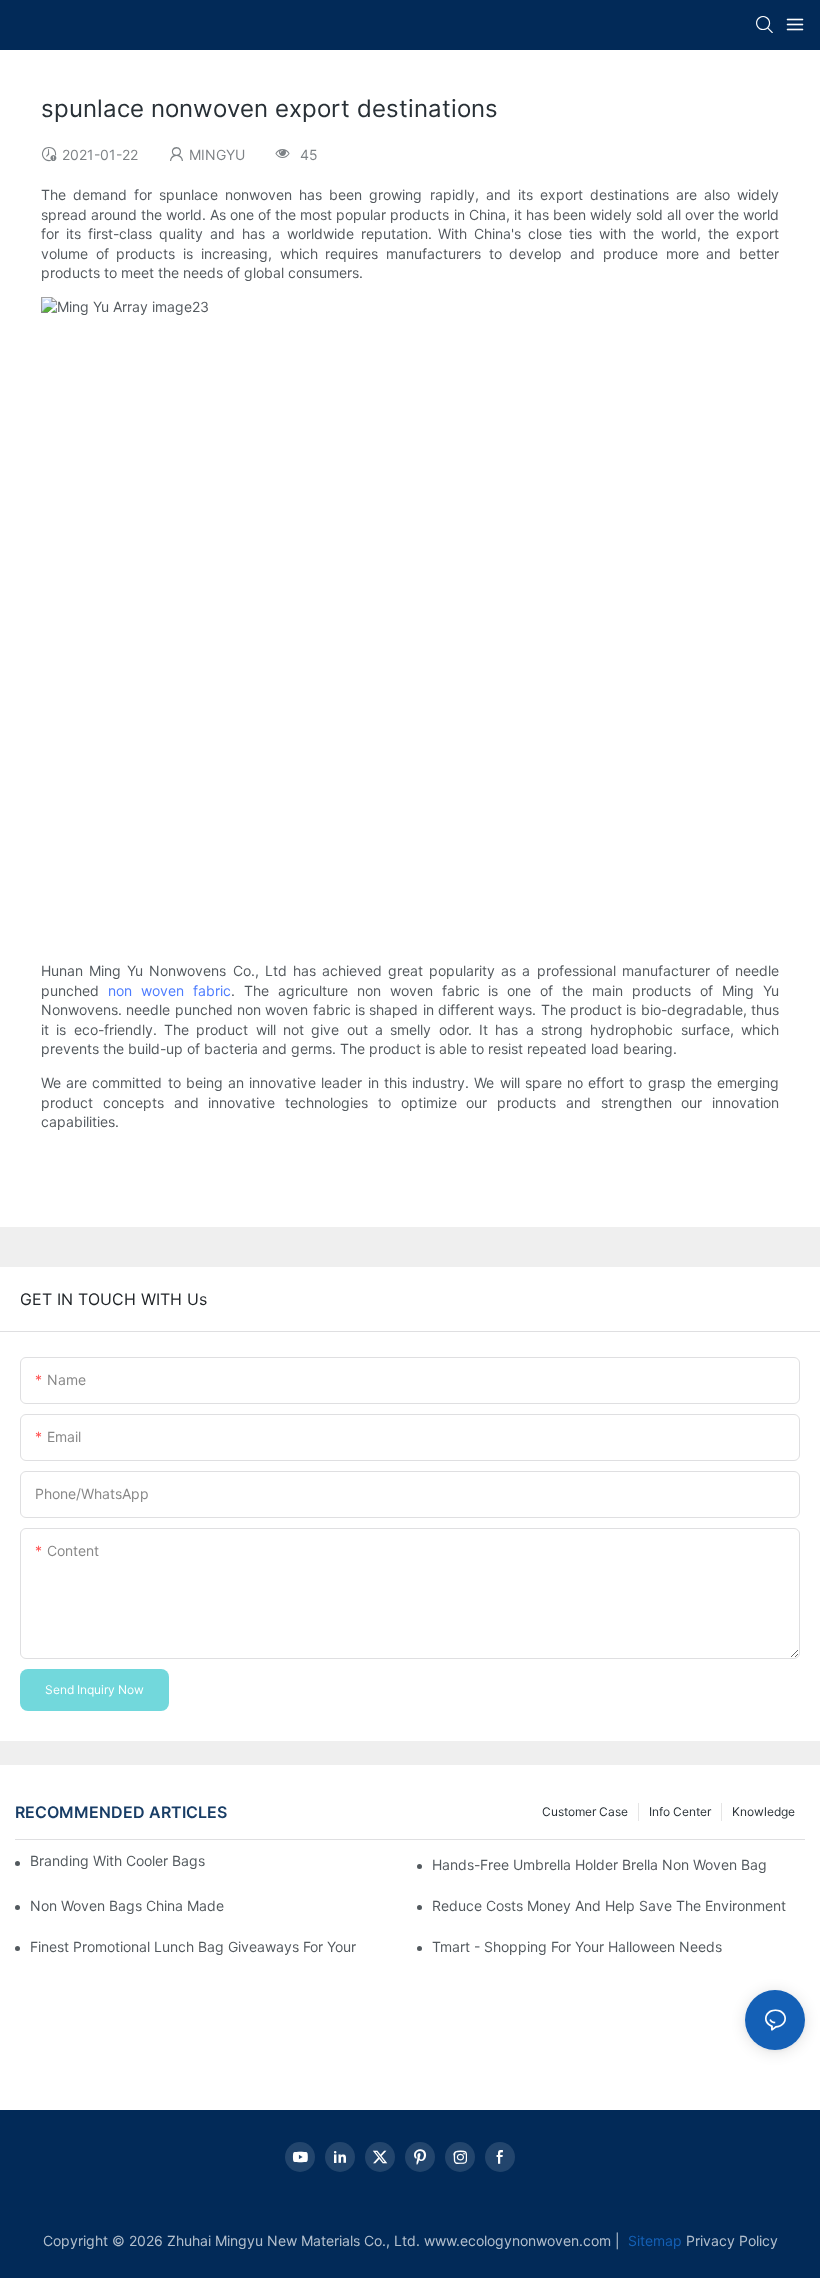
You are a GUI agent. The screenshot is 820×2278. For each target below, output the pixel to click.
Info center (680, 1811)
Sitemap (653, 2240)
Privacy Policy (732, 2240)
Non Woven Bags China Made (127, 1905)
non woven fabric (169, 990)
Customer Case (585, 1811)
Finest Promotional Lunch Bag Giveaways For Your (193, 1946)
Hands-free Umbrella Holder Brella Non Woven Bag (599, 1864)
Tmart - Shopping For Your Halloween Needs (577, 1946)
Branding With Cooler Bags (117, 1860)
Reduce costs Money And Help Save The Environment (609, 1905)
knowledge (763, 1811)
